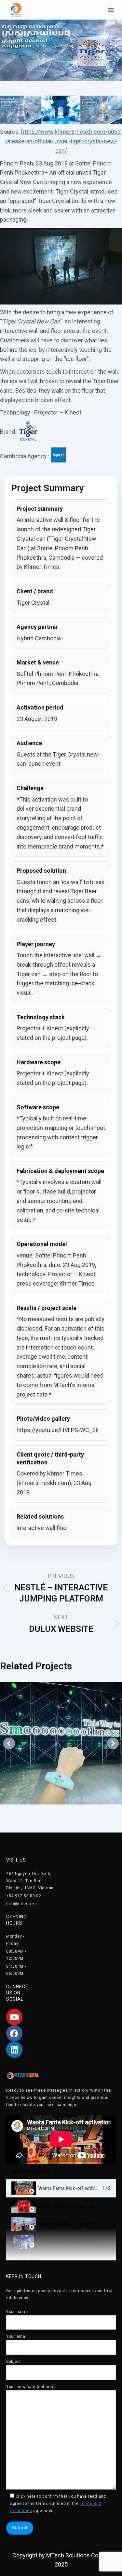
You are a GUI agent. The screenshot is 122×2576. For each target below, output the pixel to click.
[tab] (61, 2188)
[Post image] (61, 1743)
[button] (111, 10)
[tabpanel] (61, 2139)
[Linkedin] (14, 2050)
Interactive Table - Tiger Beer (70, 2260)
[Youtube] (14, 2017)
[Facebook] (14, 2033)
